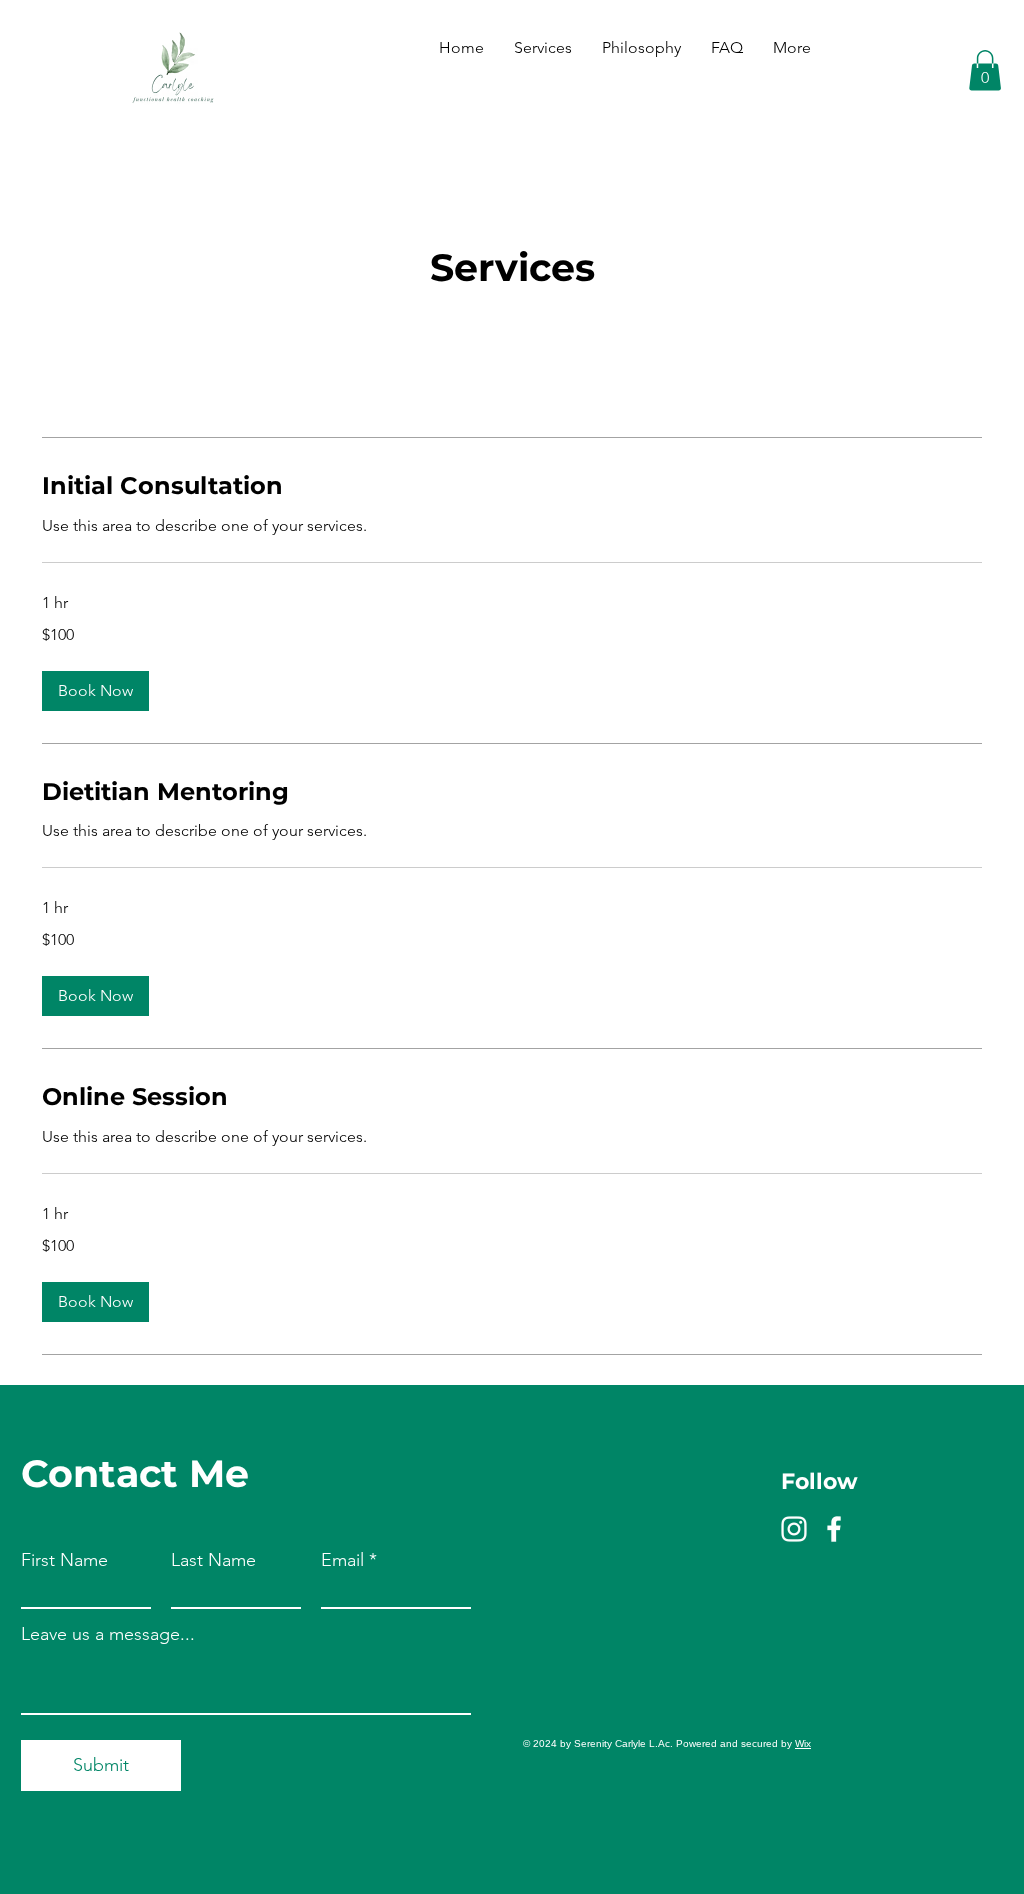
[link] (512, 486)
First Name (64, 1560)
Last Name (213, 1560)
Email (342, 1560)
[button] (985, 70)
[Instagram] (794, 1529)
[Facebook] (834, 1529)
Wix (803, 1743)
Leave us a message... (108, 1634)
